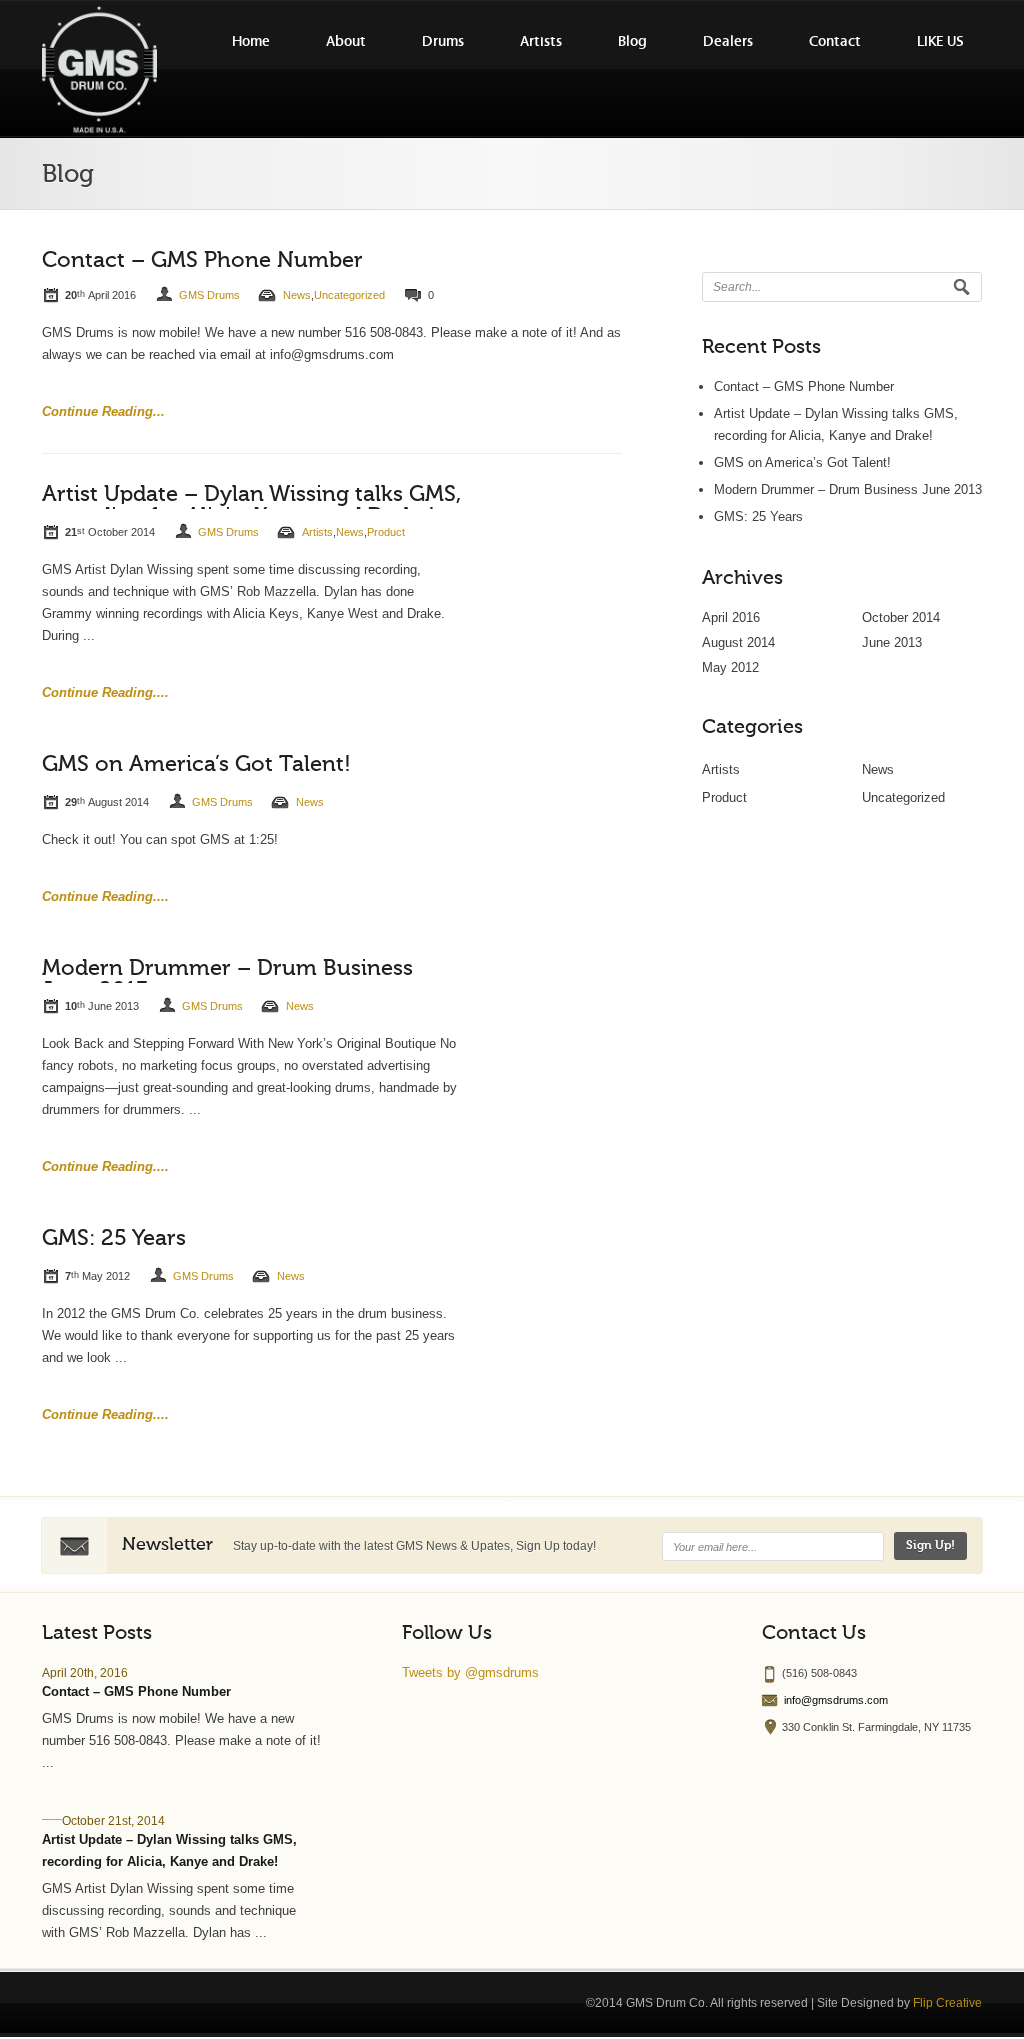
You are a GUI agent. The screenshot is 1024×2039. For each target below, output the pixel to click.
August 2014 (738, 642)
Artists (541, 41)
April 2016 (731, 617)
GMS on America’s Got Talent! (196, 765)
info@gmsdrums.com (836, 1700)
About (346, 41)
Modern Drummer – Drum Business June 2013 (848, 489)
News (297, 295)
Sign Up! (930, 1546)
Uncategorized (349, 295)
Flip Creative (947, 2003)
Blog (632, 41)
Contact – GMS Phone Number (202, 261)
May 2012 (730, 667)
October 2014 (901, 617)
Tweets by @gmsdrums (470, 1672)
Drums (443, 41)
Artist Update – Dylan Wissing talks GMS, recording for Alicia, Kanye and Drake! (251, 506)
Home (251, 41)
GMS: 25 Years (114, 1239)
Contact (835, 41)
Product (386, 532)
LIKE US (940, 41)
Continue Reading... (103, 411)
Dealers (728, 41)
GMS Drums (209, 295)
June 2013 (892, 642)
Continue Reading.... (105, 692)
